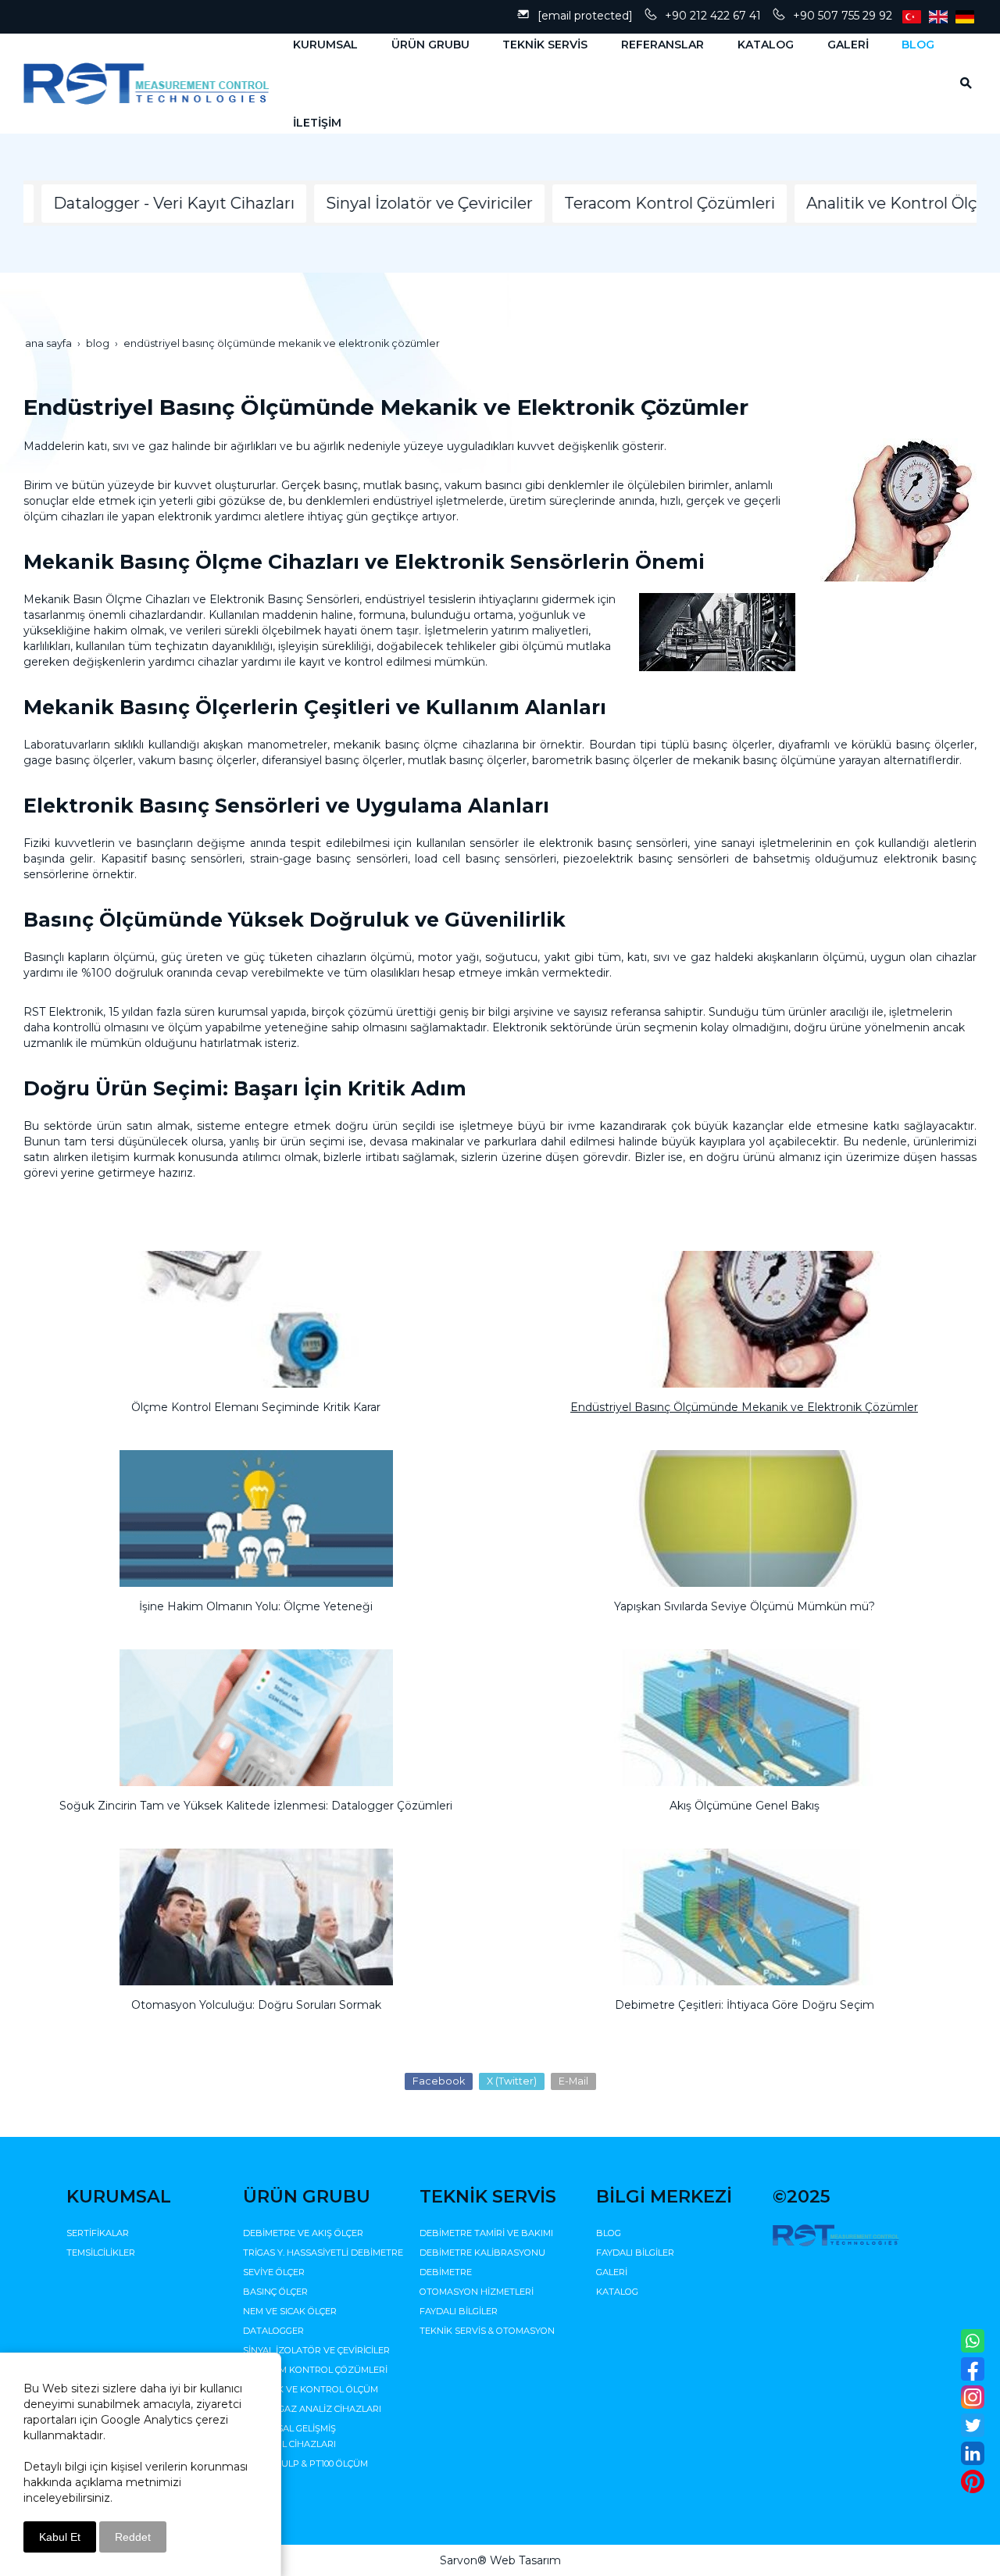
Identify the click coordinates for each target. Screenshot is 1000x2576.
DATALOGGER (273, 2331)
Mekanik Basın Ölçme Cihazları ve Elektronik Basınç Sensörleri (191, 599)
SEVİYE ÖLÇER (274, 2272)
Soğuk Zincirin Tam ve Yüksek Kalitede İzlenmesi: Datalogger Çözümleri (256, 1806)
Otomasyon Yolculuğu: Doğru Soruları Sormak (256, 2005)
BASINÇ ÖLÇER (275, 2292)
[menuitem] (319, 45)
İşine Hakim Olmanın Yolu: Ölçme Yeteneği (256, 1606)
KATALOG (617, 2292)
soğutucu (511, 957)
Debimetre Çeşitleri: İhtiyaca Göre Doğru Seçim (745, 2005)
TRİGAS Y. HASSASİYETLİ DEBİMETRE (323, 2253)
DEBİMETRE (446, 2272)
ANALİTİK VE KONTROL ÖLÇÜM (311, 2389)
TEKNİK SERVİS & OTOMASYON (487, 2331)
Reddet (133, 2537)
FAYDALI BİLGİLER (459, 2311)
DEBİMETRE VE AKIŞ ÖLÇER (303, 2233)
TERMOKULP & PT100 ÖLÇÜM (305, 2463)
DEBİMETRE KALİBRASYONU (482, 2253)
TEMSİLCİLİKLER (101, 2253)
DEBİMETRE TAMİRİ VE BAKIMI (486, 2233)
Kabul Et (60, 2537)
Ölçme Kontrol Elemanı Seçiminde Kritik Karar (256, 1407)
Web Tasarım (525, 2560)
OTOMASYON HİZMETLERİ (477, 2292)
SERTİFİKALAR (98, 2233)
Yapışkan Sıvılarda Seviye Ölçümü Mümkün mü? (745, 1606)
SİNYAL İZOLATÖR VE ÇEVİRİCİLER (316, 2350)
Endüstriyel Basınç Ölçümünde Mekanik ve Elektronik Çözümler (744, 1407)
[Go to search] (961, 83)
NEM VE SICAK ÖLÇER (290, 2311)
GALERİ (612, 2272)
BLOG (609, 2233)
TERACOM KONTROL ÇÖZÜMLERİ (315, 2370)
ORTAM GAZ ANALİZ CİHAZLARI (312, 2409)
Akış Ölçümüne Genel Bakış (745, 1806)
